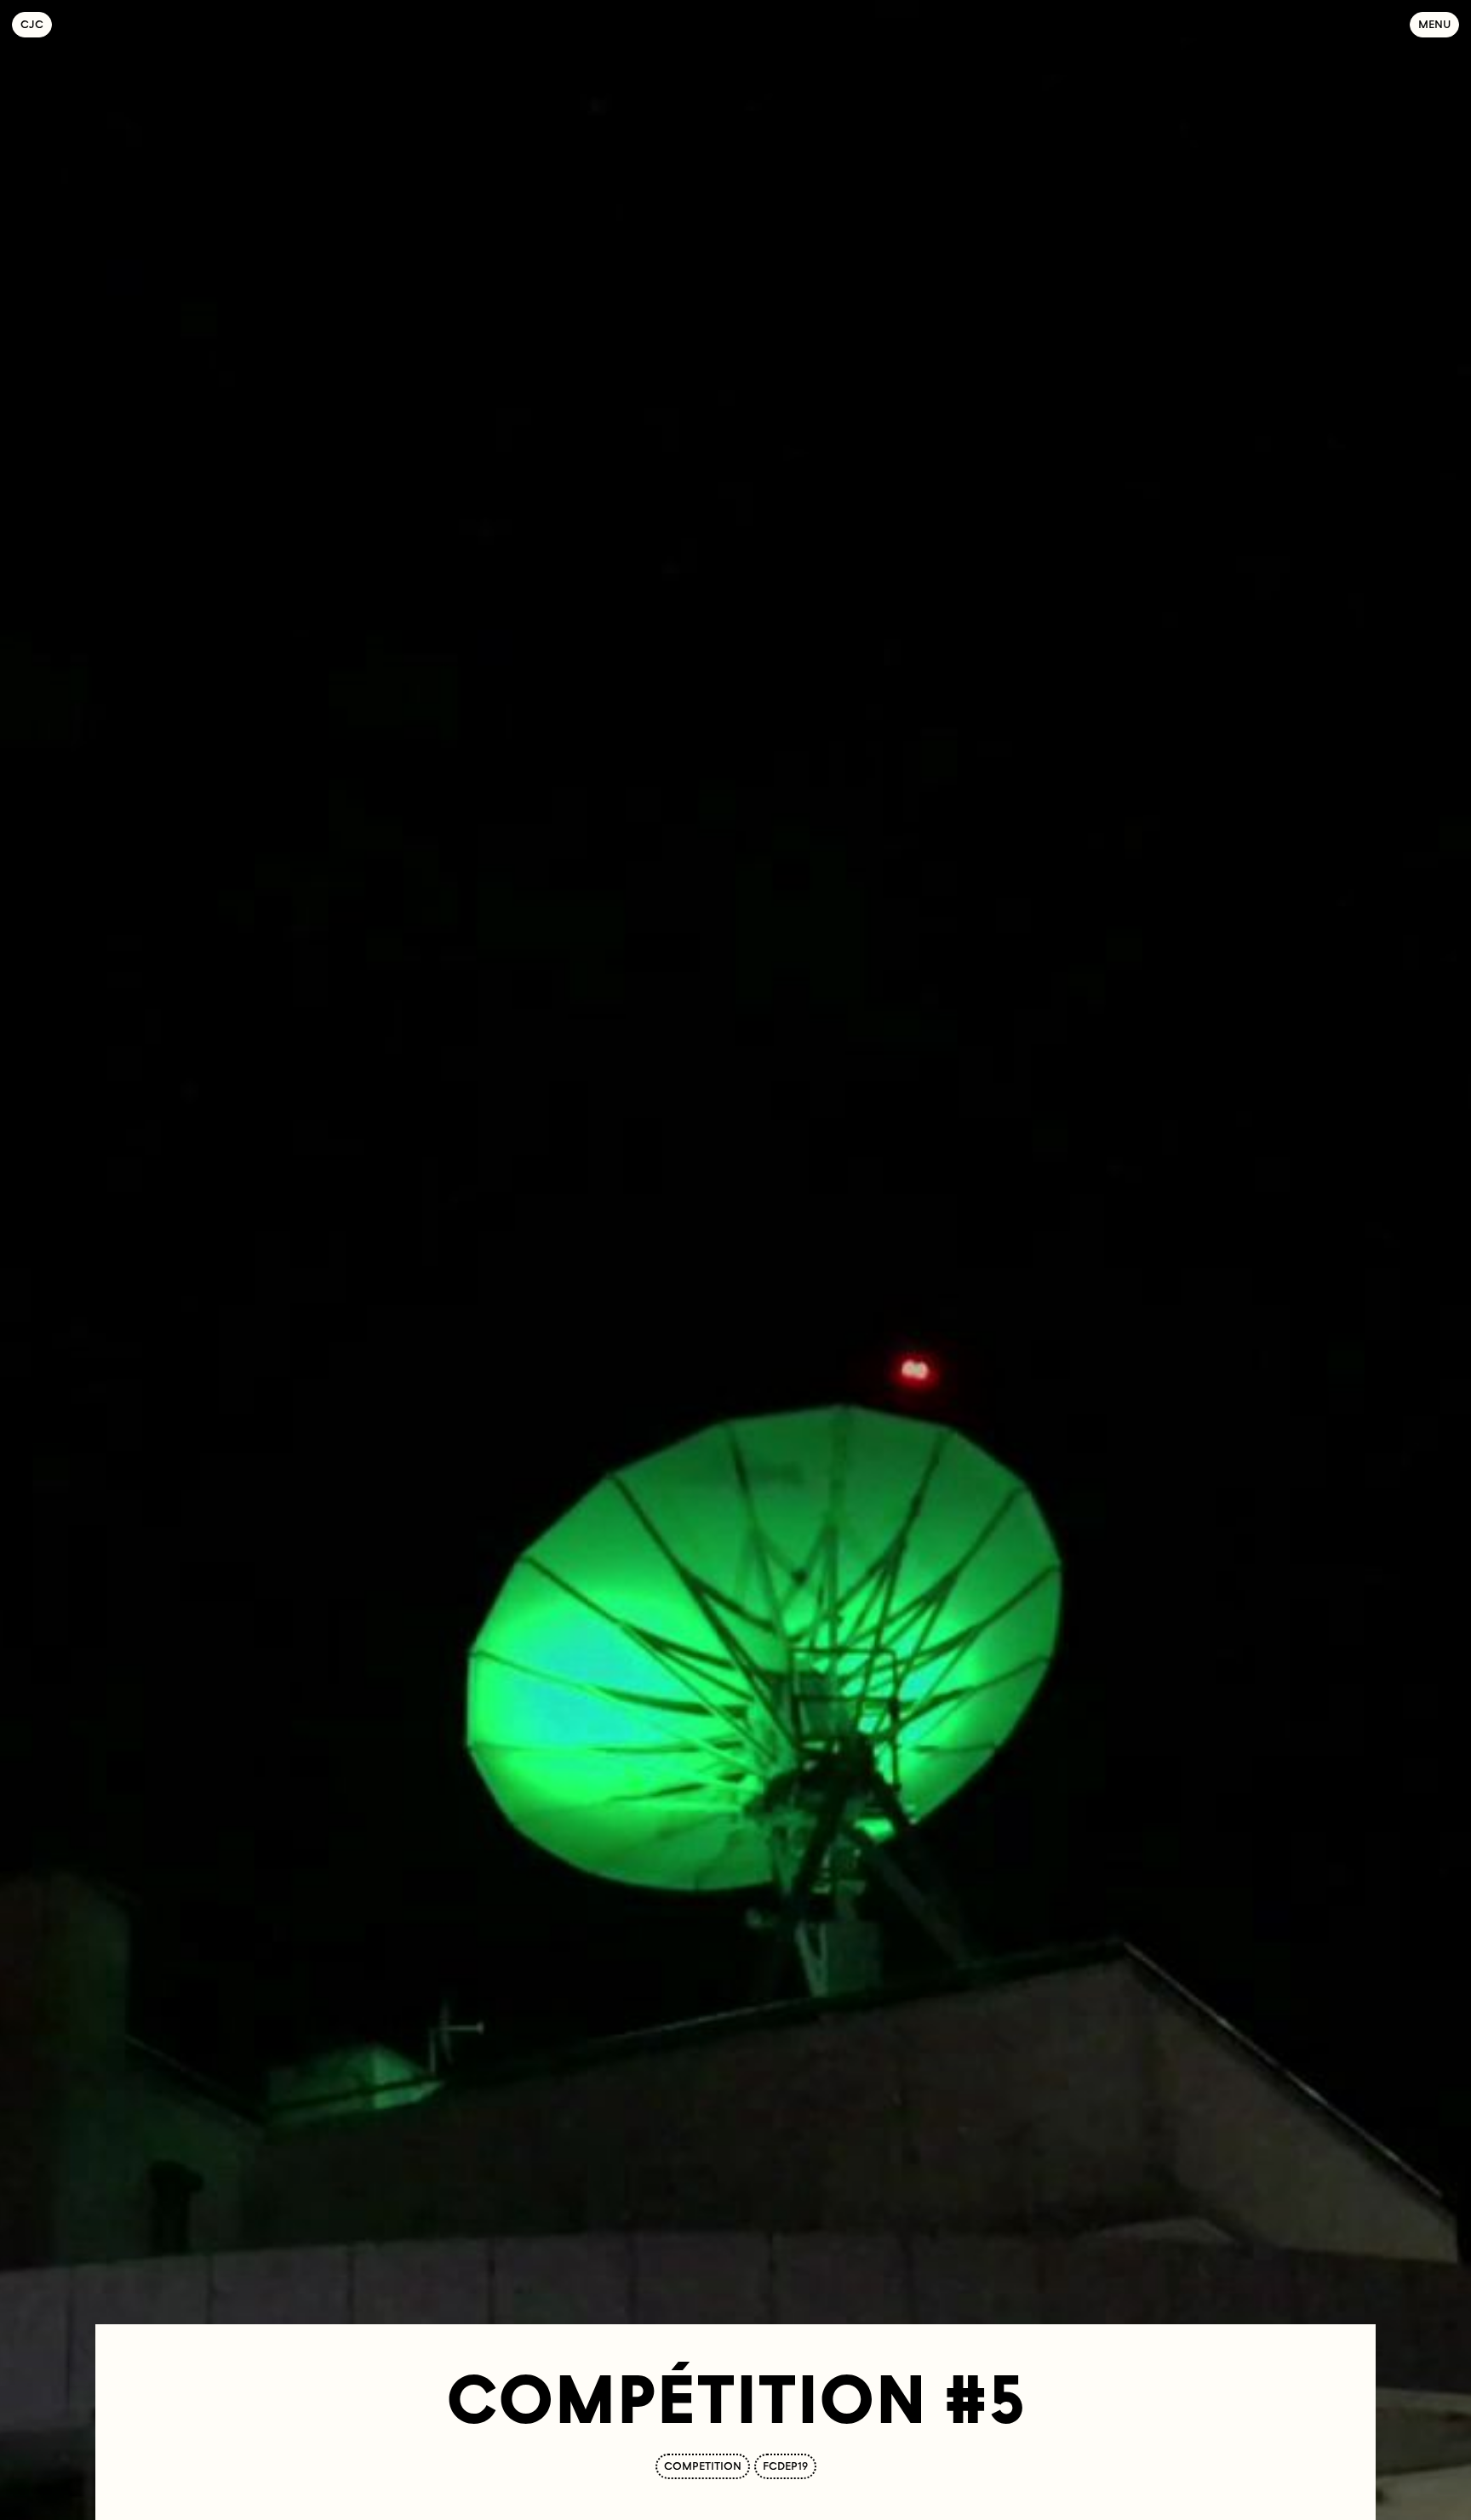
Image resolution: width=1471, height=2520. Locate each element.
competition (703, 2466)
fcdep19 (785, 2466)
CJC (36, 24)
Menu (1434, 24)
